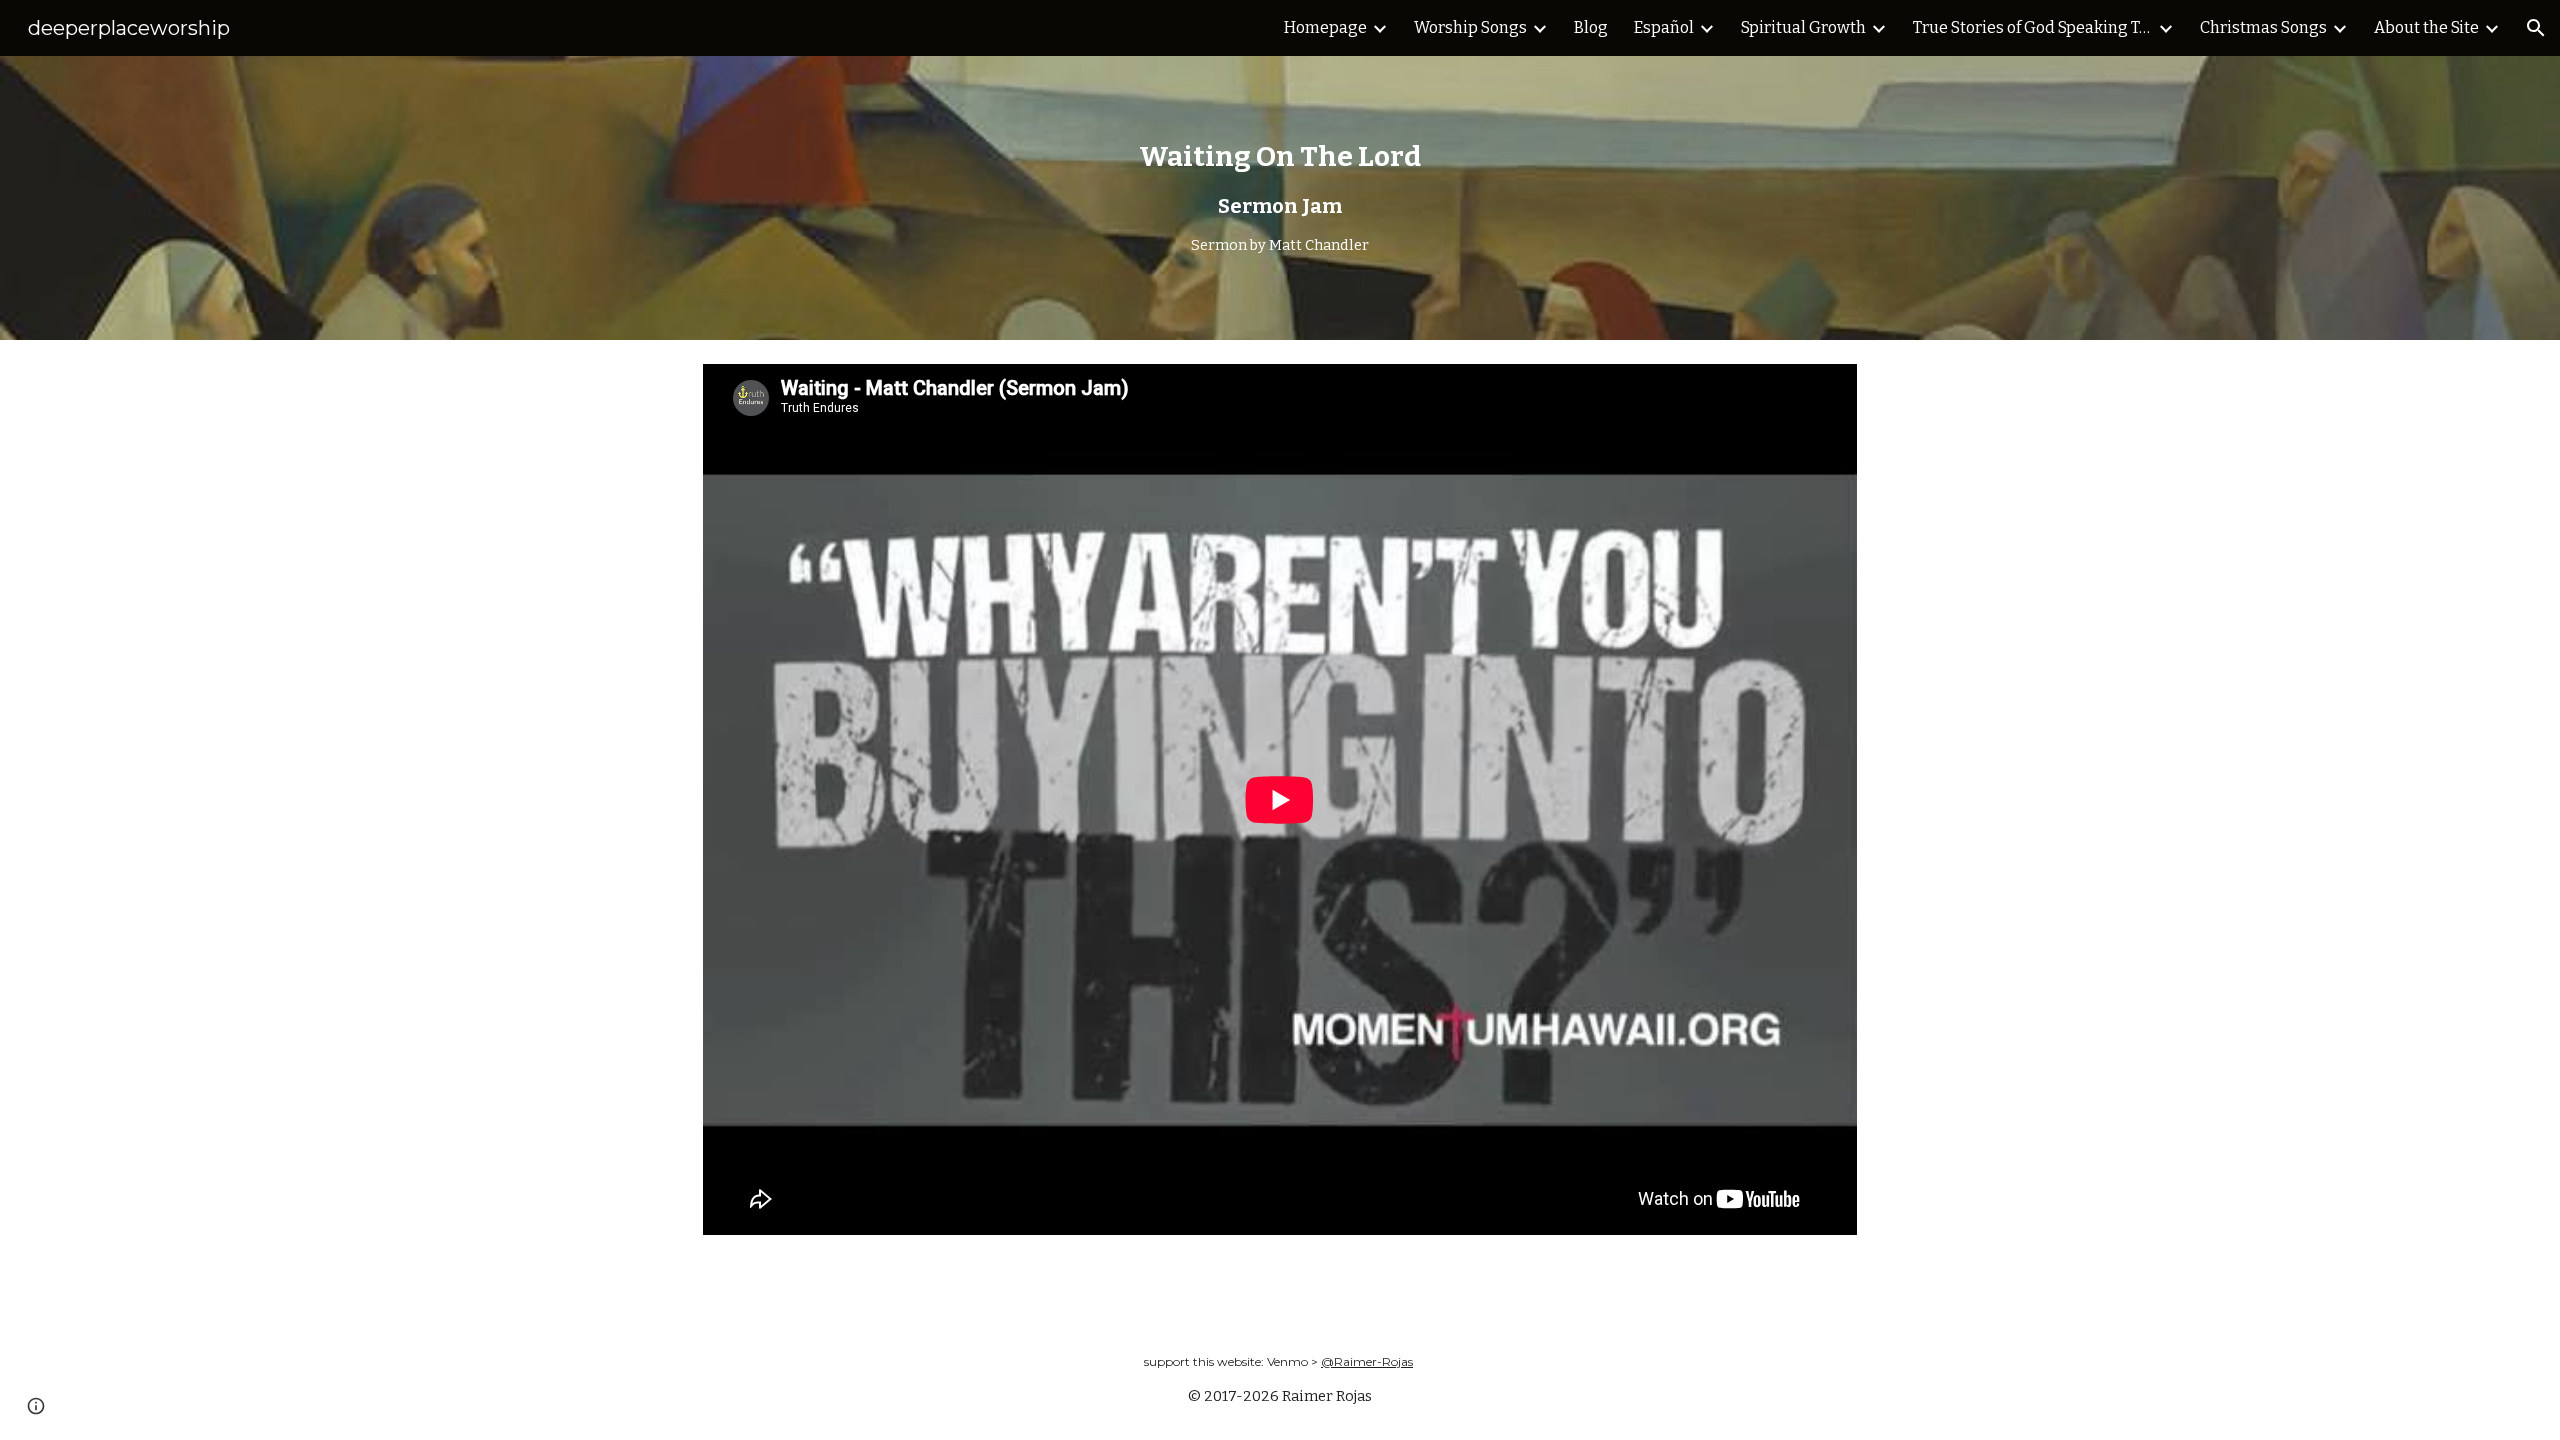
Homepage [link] (1325, 27)
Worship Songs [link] (1470, 27)
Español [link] (1664, 27)
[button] (2536, 28)
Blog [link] (1591, 27)
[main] (1280, 198)
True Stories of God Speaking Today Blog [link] (2033, 27)
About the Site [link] (2426, 27)
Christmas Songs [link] (2263, 27)
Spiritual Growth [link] (1803, 27)
